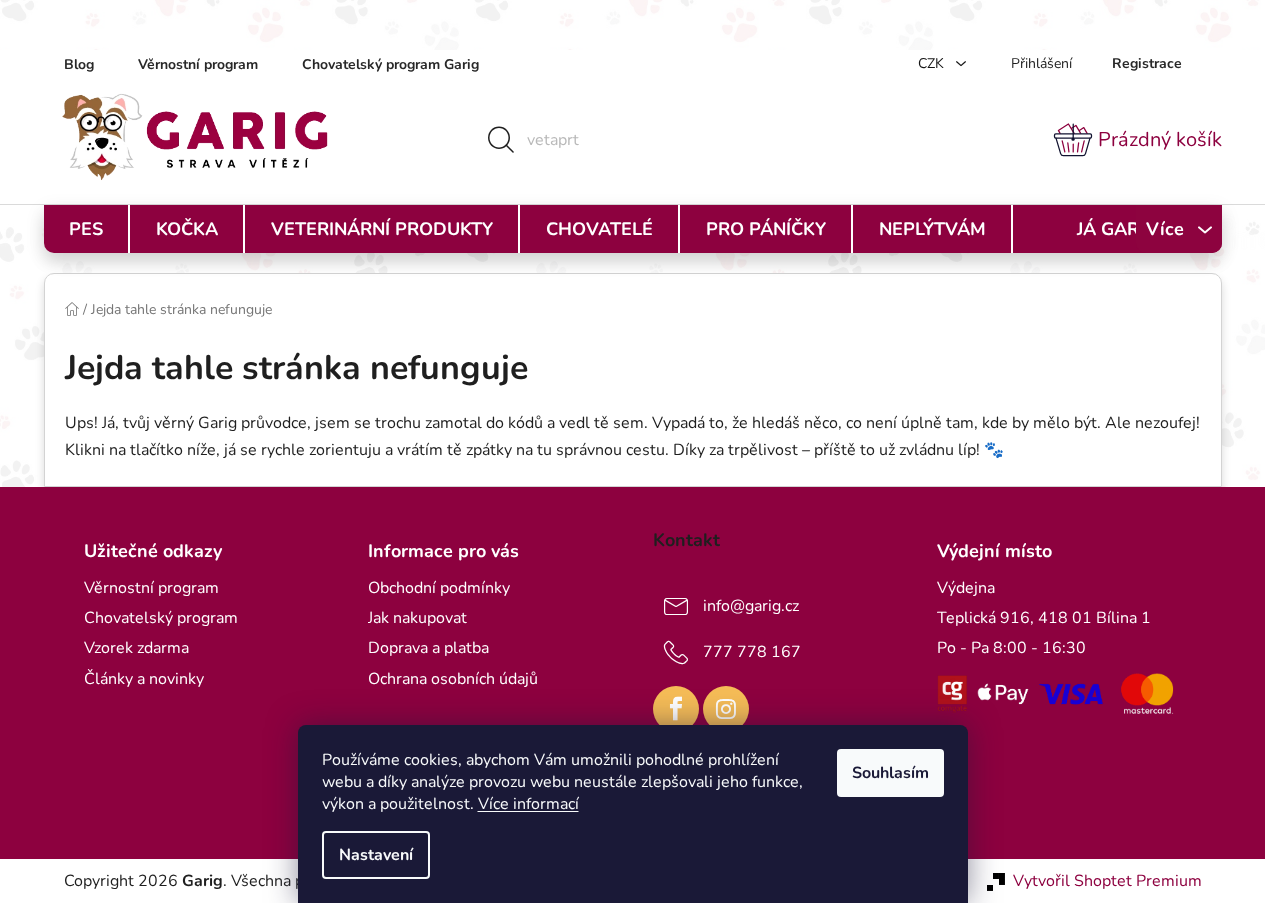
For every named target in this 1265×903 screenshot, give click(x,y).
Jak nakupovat (417, 618)
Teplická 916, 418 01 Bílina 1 (1044, 618)
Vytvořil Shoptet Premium (1107, 881)
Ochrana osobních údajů (453, 679)
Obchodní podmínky (439, 588)
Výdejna (966, 588)
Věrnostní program (198, 64)
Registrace (1147, 63)
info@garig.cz (751, 606)
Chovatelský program (161, 618)
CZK (933, 63)
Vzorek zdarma (136, 648)
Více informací (528, 804)
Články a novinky (144, 679)
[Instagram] (726, 709)
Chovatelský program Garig (390, 64)
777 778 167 (752, 652)
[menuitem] (86, 229)
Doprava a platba (428, 648)
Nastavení (376, 855)
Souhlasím (890, 773)
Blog (79, 64)
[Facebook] (676, 709)
